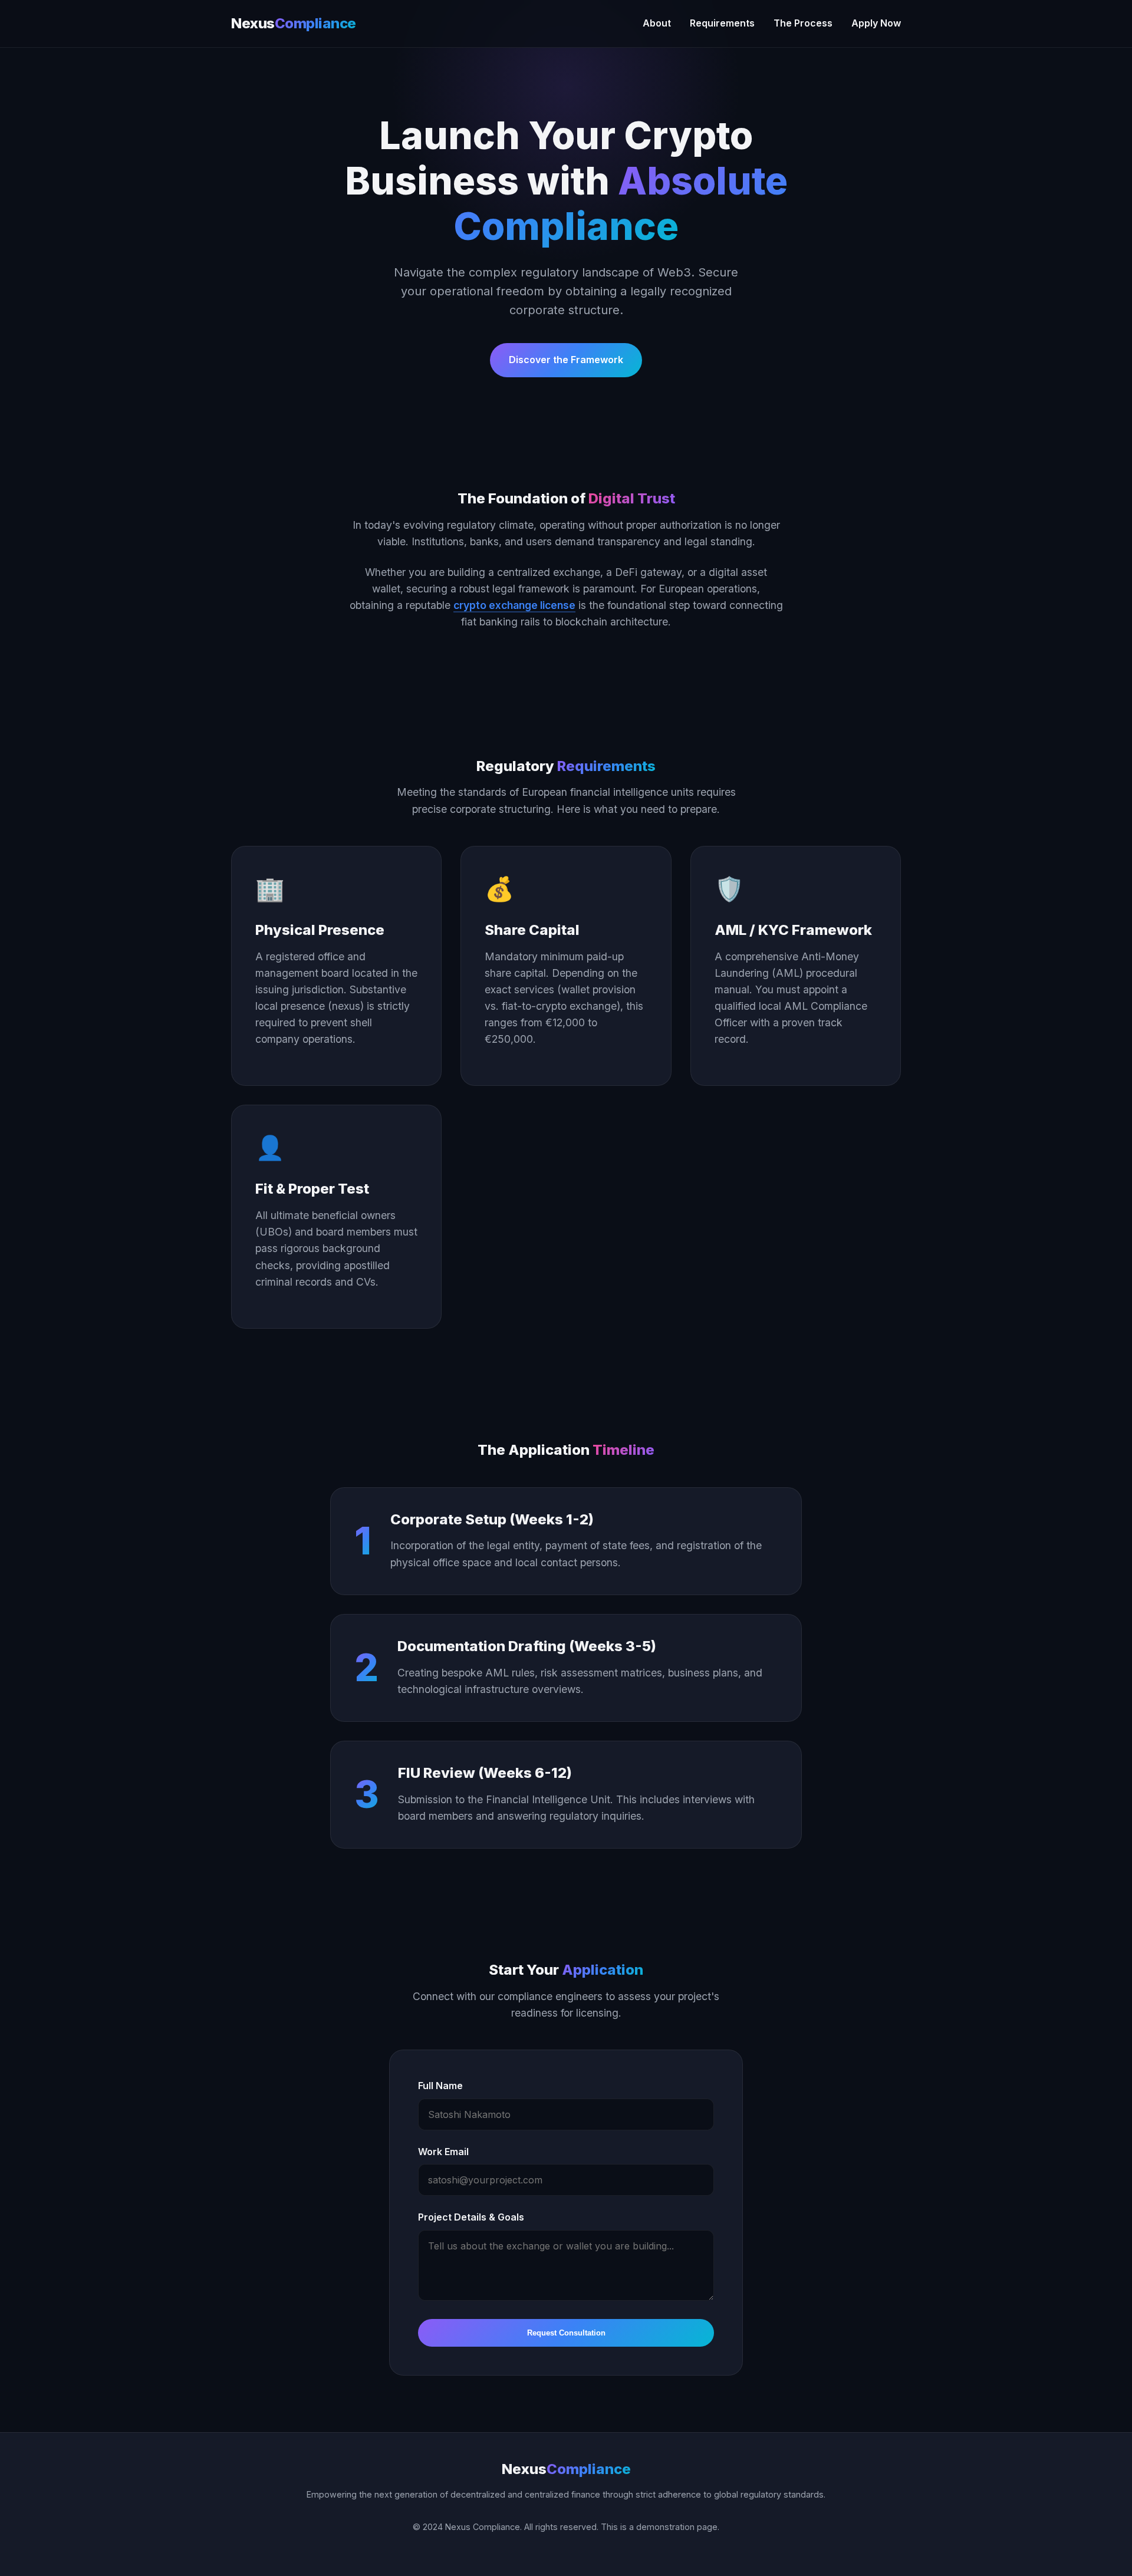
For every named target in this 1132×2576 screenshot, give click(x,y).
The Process (803, 23)
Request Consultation (566, 2333)
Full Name (440, 2086)
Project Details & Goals (471, 2217)
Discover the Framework (566, 360)
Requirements (722, 23)
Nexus (294, 23)
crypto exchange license (514, 605)
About (657, 23)
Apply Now (876, 23)
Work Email (443, 2152)
